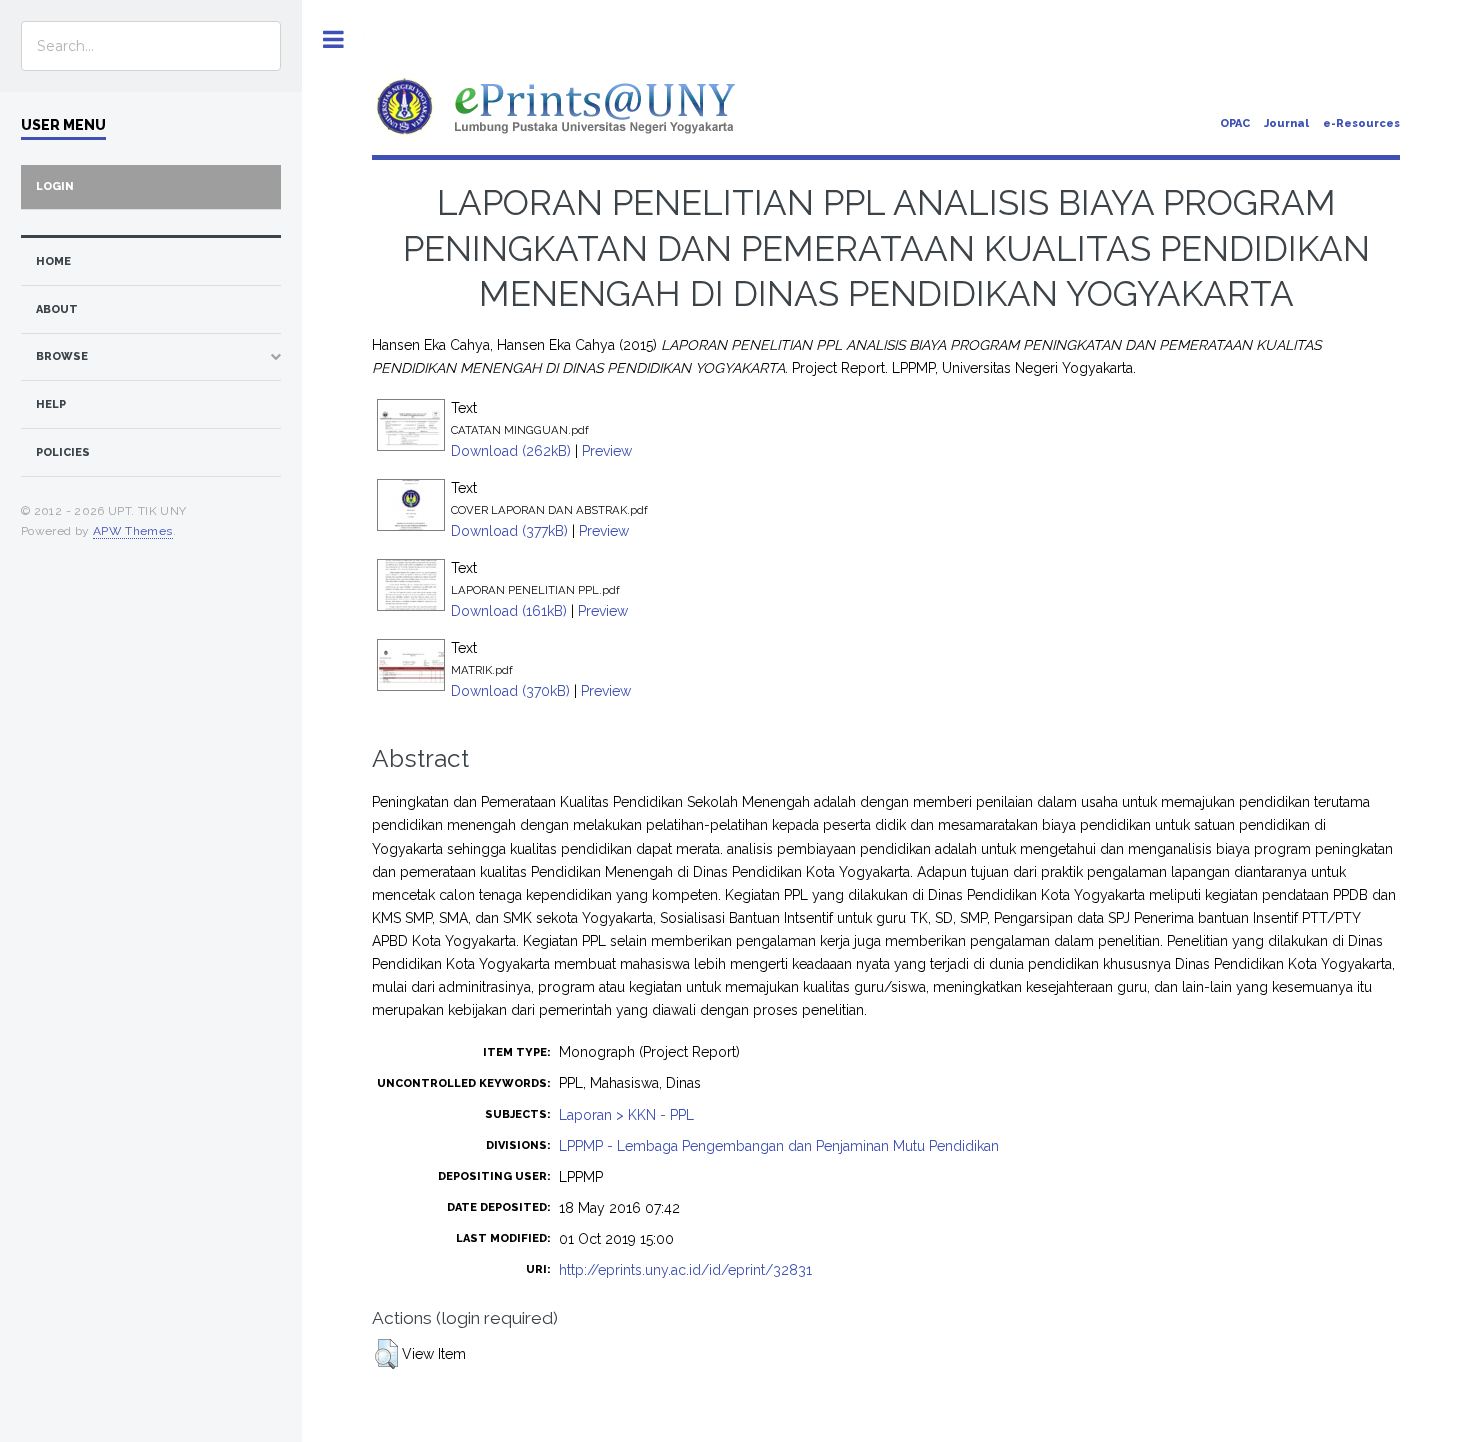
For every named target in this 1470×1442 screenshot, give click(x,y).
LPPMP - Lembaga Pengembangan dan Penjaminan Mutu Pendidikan (779, 1146)
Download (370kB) (510, 691)
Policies (63, 452)
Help (51, 404)
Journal (1286, 123)
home (53, 261)
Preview (607, 451)
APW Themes (133, 531)
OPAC (1235, 123)
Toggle (333, 39)
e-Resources (1361, 123)
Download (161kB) (509, 611)
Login (55, 186)
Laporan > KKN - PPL (626, 1115)
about (57, 309)
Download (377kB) (509, 531)
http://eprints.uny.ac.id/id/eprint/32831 (685, 1270)
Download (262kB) (511, 451)
